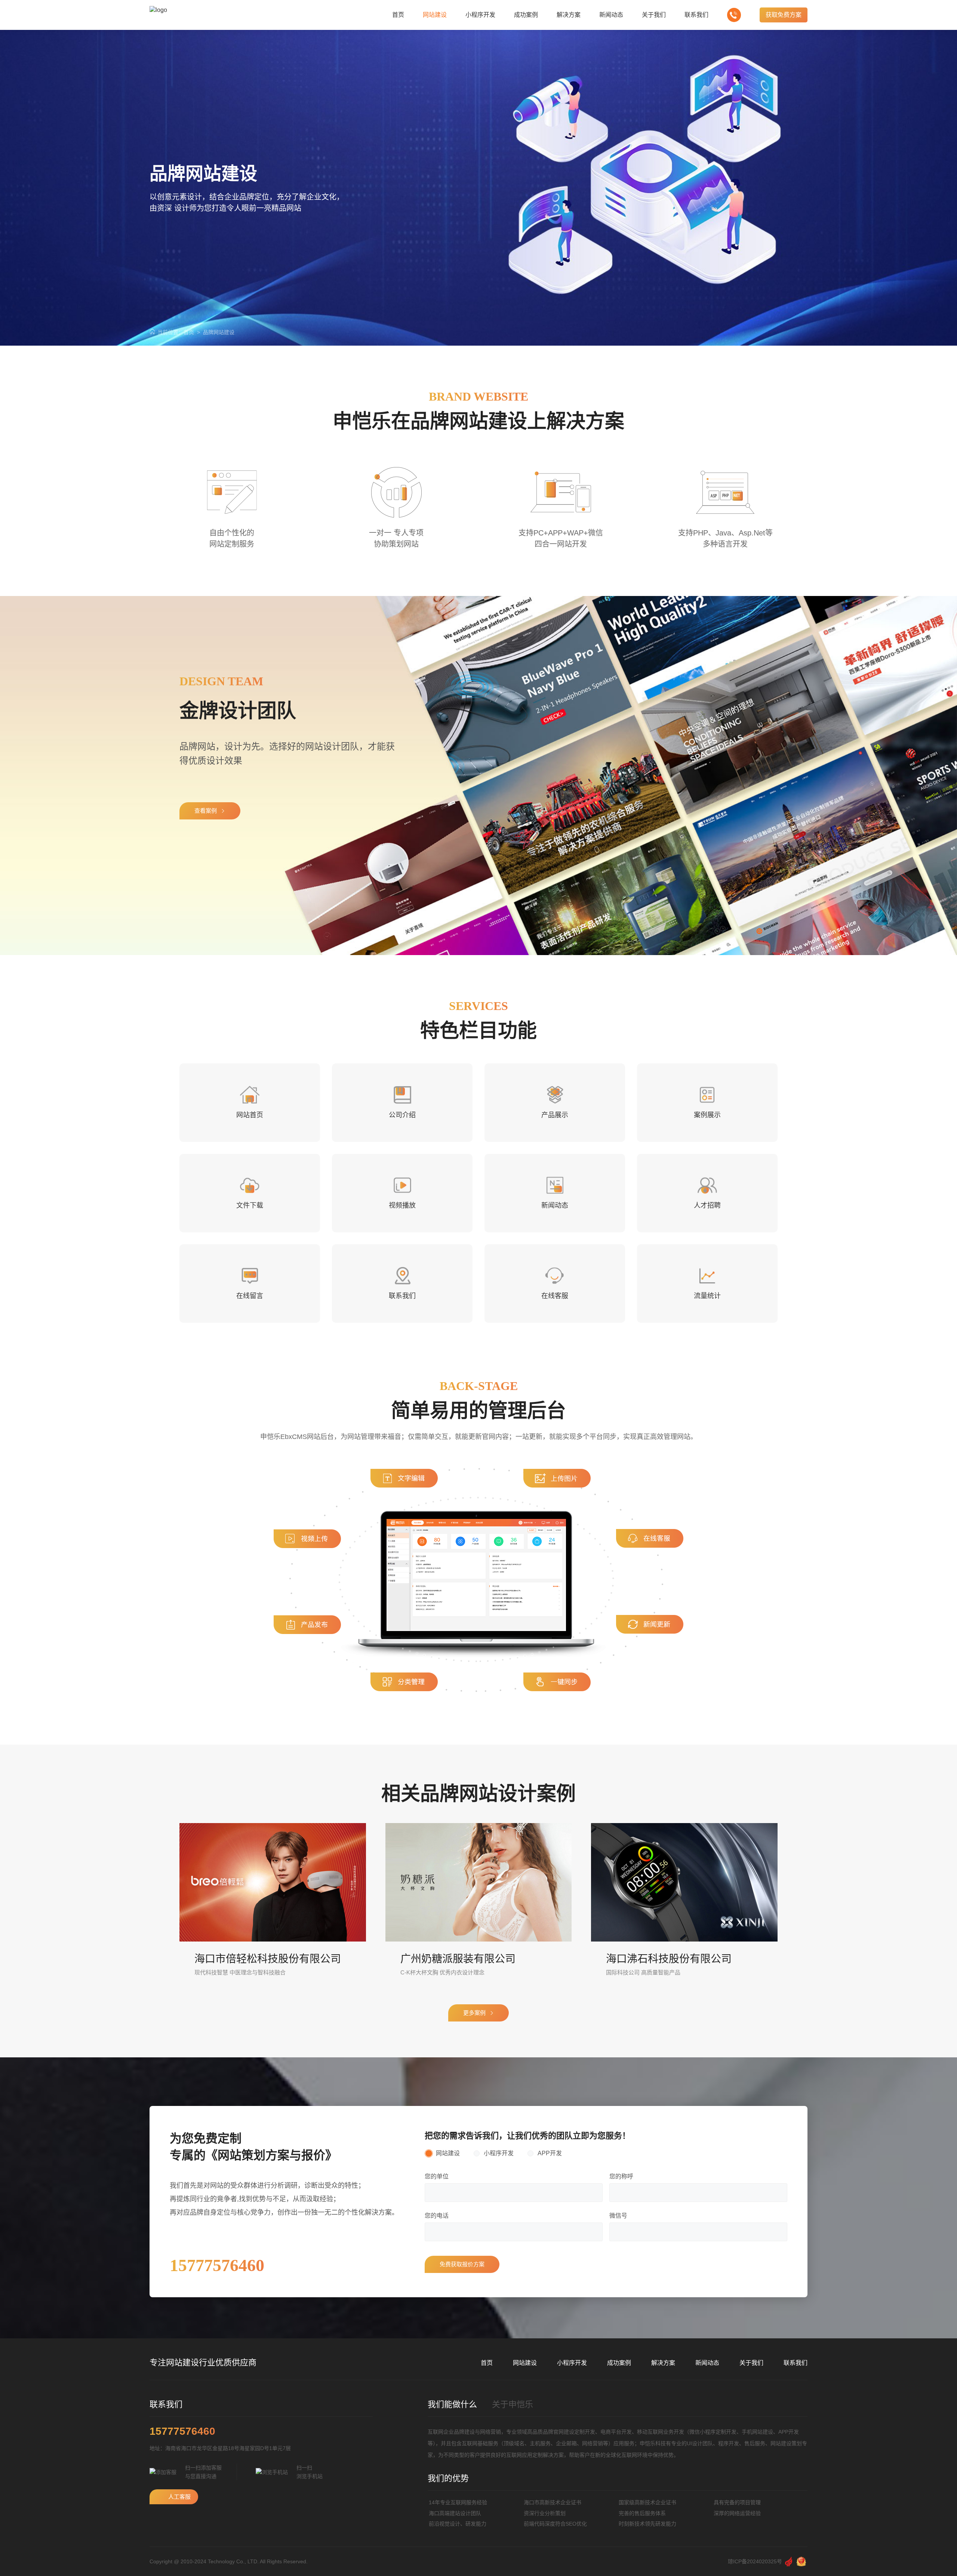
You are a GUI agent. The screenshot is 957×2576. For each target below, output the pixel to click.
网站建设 (525, 2363)
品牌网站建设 (219, 332)
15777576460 (182, 2431)
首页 (189, 332)
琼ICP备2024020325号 (755, 2561)
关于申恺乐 (513, 2404)
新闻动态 (707, 2363)
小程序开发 (572, 2363)
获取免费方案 (784, 15)
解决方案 (663, 2363)
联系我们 (796, 2363)
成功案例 (619, 2363)
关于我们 (751, 2363)
